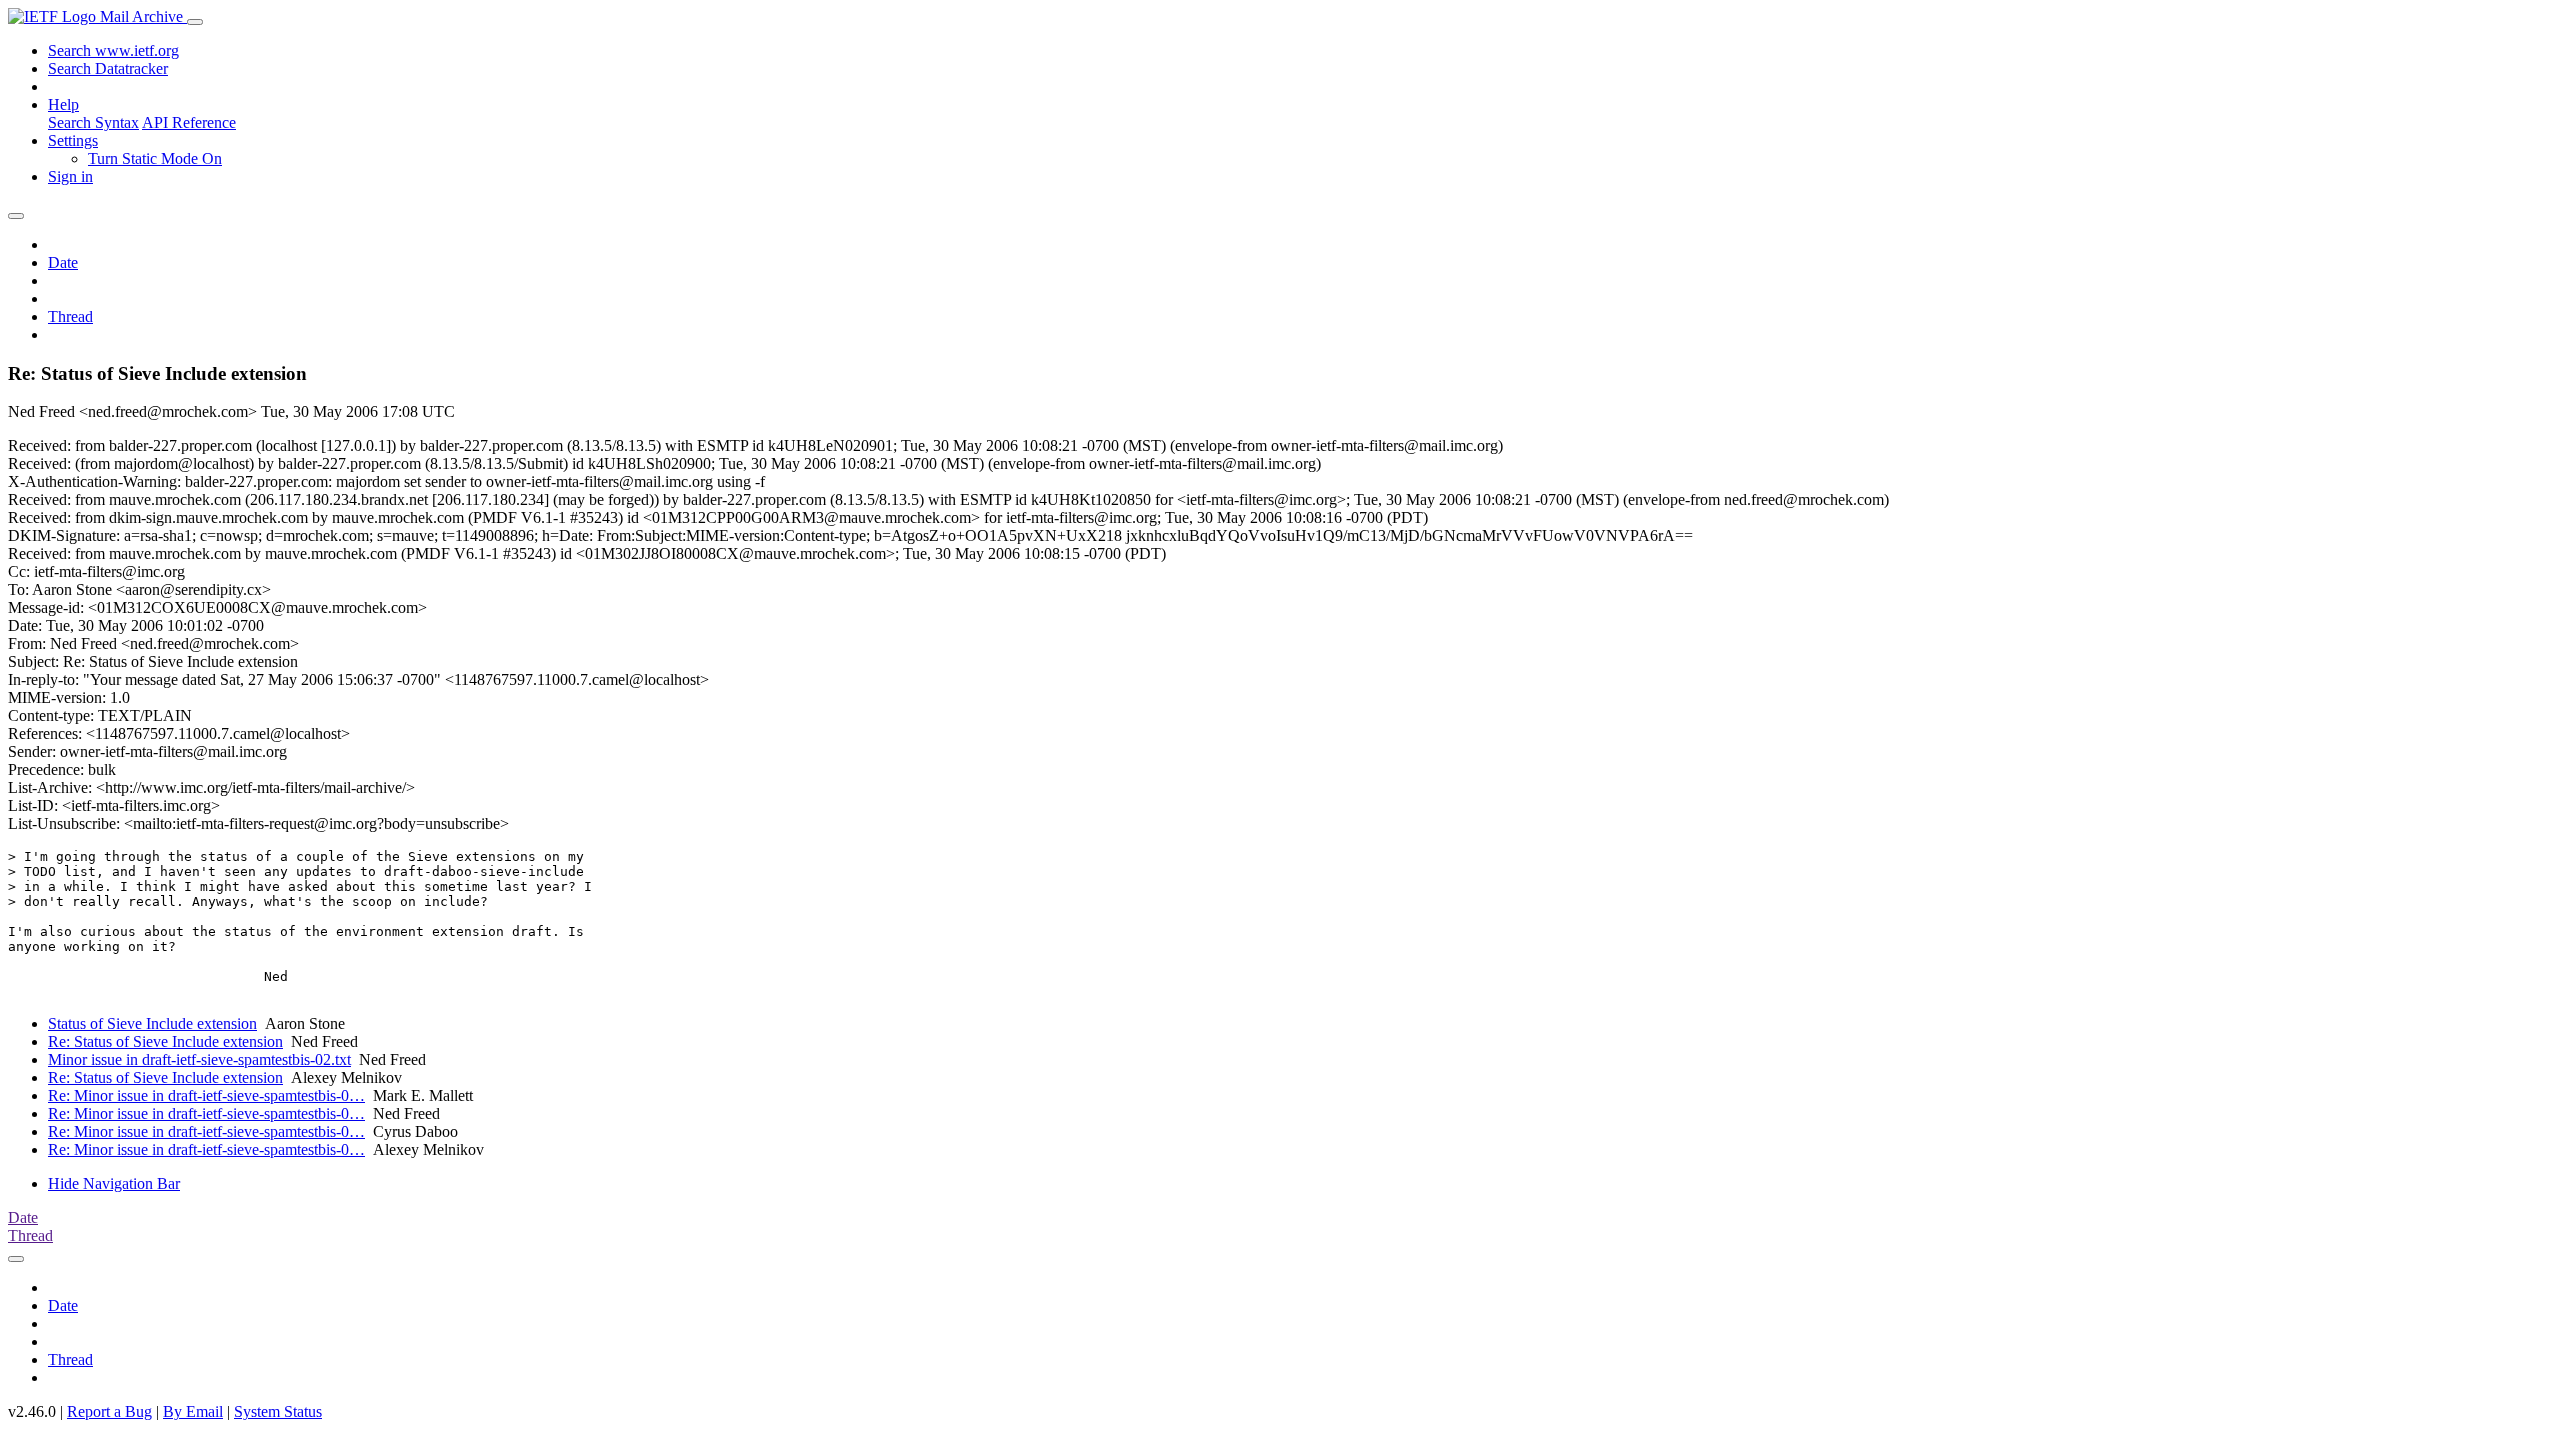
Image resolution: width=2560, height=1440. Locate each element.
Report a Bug (109, 1411)
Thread (70, 316)
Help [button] (63, 104)
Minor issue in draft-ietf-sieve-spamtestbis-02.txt (199, 1059)
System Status (278, 1411)
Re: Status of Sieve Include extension (165, 1041)
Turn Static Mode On (155, 158)
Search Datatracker (108, 68)
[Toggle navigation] (195, 22)
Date (63, 262)
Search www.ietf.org (113, 50)
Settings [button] (73, 140)
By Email (193, 1411)
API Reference (189, 122)
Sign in (70, 176)
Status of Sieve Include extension (152, 1023)
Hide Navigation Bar (114, 1183)
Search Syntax (93, 122)
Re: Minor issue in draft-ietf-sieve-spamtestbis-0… (206, 1095)
